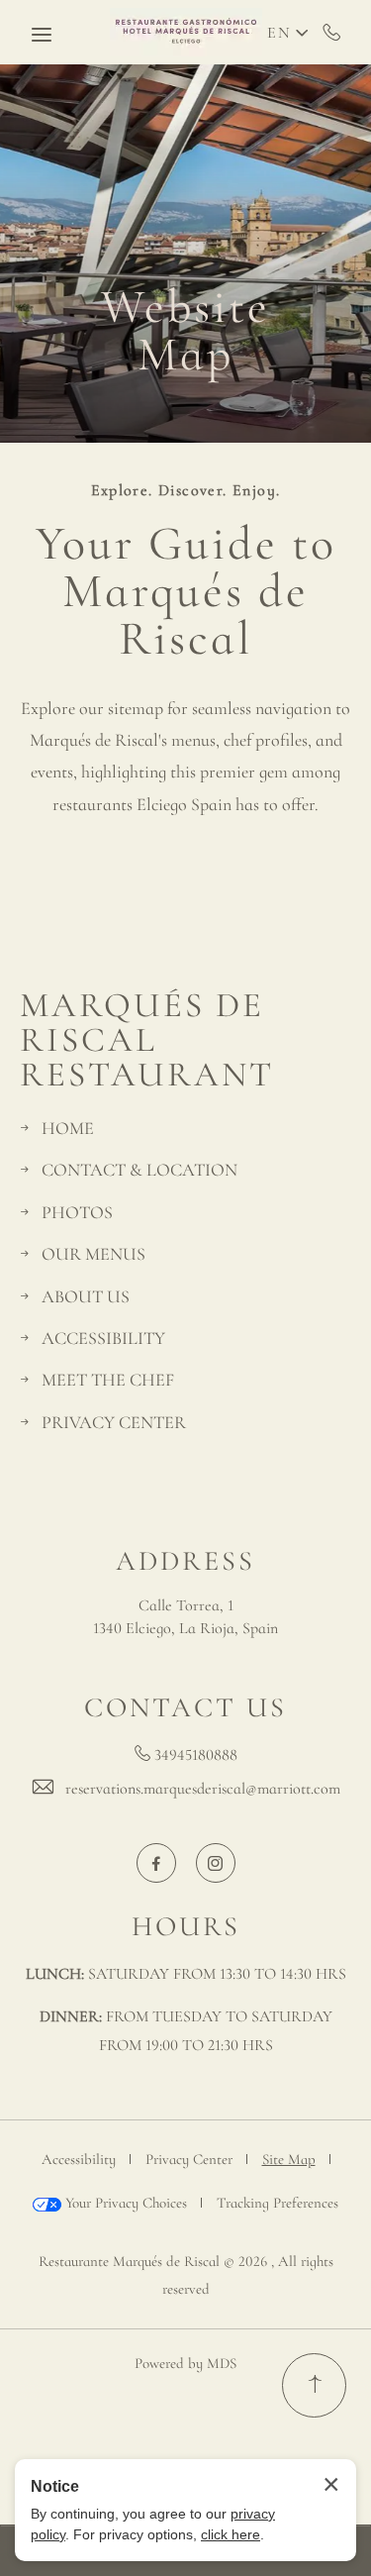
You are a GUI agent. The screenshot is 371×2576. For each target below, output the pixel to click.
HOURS (186, 1926)
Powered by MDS (185, 2363)
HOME (68, 1128)
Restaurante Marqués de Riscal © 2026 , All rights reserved (186, 2275)
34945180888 (332, 32)
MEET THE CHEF (108, 1380)
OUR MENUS (93, 1254)
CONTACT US (185, 1707)
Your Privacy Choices (124, 2203)
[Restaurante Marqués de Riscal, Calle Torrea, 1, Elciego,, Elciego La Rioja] (186, 32)
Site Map (289, 2159)
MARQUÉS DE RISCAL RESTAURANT (147, 1040)
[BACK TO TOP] (314, 2385)
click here (231, 2534)
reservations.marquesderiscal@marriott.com (203, 1789)
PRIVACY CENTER (114, 1422)
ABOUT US (86, 1296)
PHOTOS (77, 1212)
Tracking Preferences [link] (278, 2203)
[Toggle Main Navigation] (42, 35)
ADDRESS (185, 1561)
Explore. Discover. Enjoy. (186, 491)
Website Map (185, 331)
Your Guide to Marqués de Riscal (186, 591)
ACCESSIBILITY (103, 1338)
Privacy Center (189, 2159)
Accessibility (79, 2159)
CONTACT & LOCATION (139, 1170)
